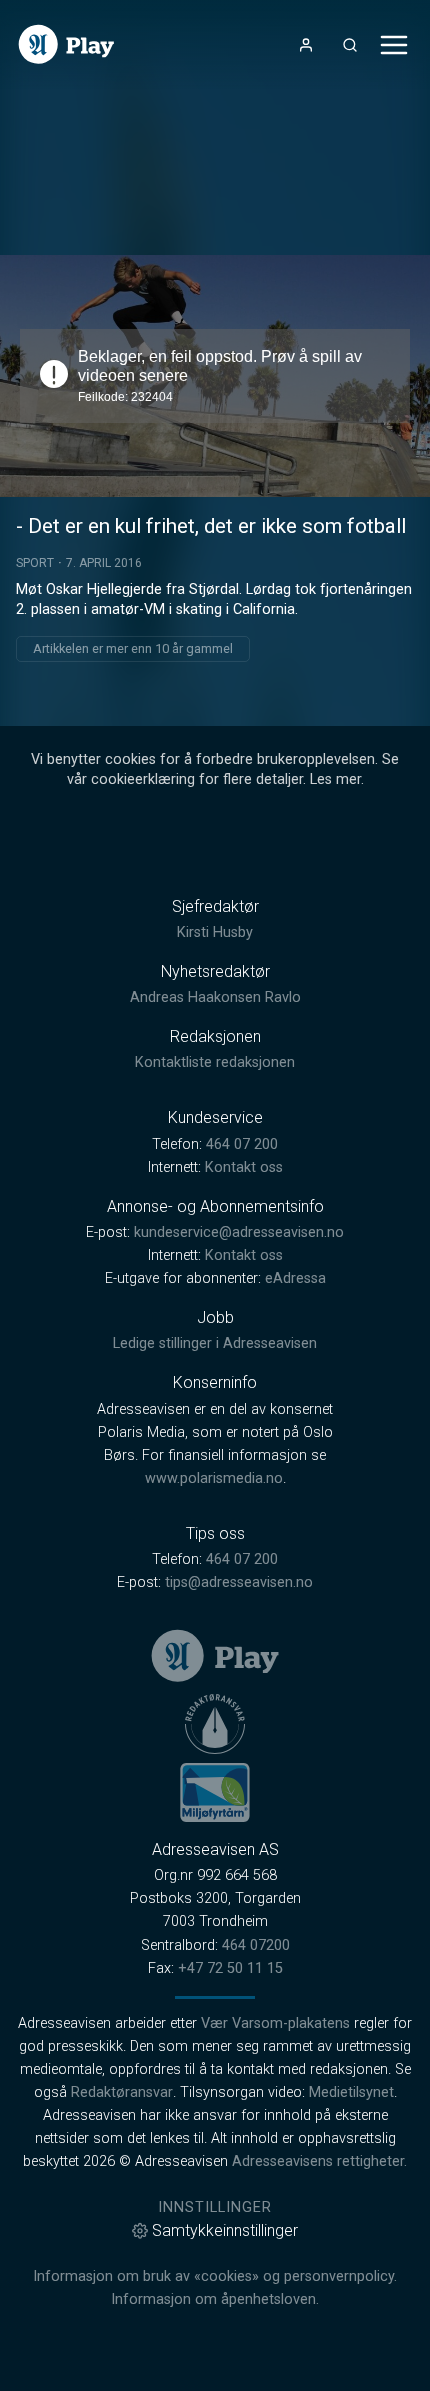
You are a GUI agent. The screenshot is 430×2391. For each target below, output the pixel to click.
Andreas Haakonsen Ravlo (215, 997)
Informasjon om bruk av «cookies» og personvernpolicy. (215, 2276)
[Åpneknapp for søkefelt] (350, 45)
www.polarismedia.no (214, 1478)
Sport (35, 563)
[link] (66, 44)
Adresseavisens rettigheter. (319, 2161)
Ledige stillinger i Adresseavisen (215, 1343)
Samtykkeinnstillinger (225, 2230)
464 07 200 (242, 1144)
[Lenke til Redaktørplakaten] (215, 1724)
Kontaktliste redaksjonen (215, 1062)
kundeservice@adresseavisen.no (239, 1232)
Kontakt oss (244, 1167)
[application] (215, 376)
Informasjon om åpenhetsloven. (215, 2299)
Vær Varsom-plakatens (275, 2023)
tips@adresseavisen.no (239, 1582)
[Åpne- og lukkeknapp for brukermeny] (306, 45)
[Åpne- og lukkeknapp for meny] (394, 45)
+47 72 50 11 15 (230, 1968)
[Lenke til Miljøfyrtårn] (215, 1792)
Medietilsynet (351, 2092)
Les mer (335, 779)
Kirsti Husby (215, 932)
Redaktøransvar (122, 2092)
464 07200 (256, 1945)
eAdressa (295, 1278)
